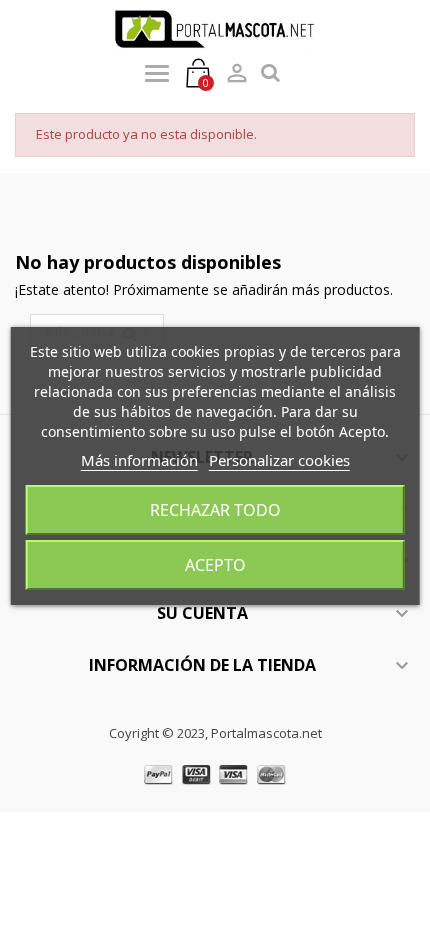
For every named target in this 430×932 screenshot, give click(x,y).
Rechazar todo (215, 510)
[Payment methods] (215, 773)
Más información (139, 460)
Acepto (215, 565)
